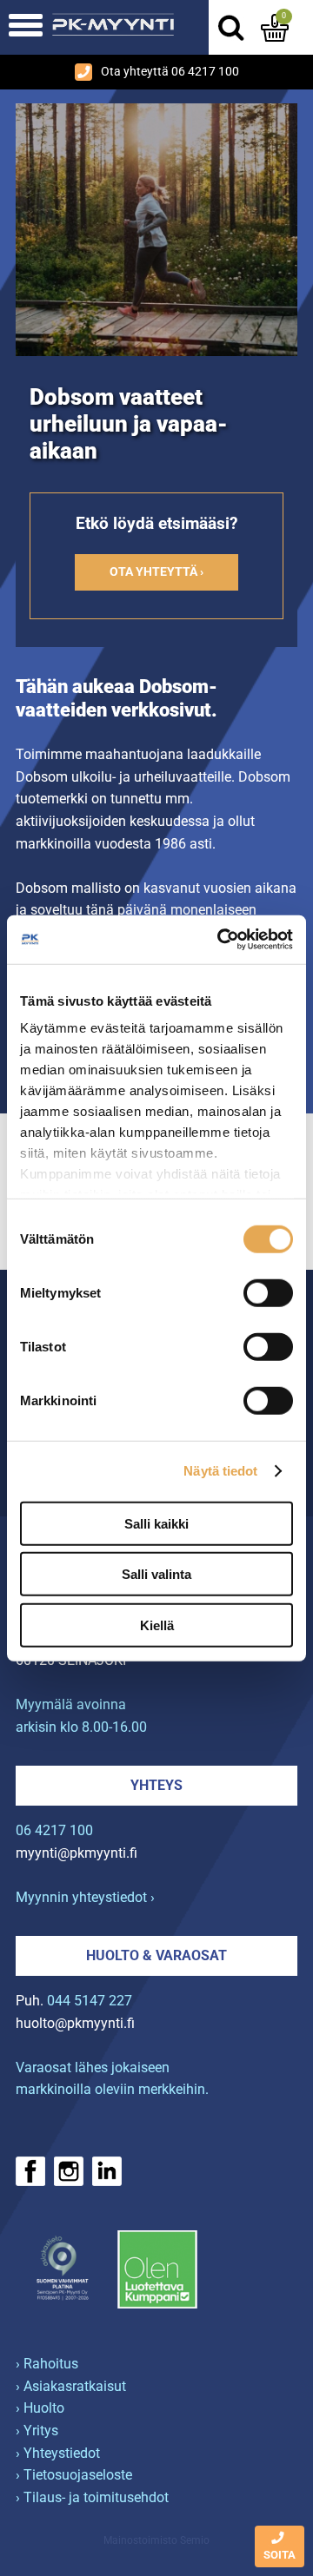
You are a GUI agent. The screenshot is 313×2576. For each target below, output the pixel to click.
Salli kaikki (156, 1523)
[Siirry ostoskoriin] (275, 28)
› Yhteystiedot (58, 2453)
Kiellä (157, 1625)
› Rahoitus (47, 2364)
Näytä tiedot (220, 1471)
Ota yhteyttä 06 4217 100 (170, 72)
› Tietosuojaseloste (74, 2475)
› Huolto (40, 2408)
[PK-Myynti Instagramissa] (69, 2171)
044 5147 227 (90, 2001)
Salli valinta (156, 1574)
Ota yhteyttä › (156, 572)
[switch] (268, 1292)
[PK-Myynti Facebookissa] (30, 2171)
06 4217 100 (54, 1830)
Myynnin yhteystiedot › (85, 1897)
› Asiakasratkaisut (71, 2386)
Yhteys (156, 1785)
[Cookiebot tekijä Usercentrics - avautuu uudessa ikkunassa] (221, 940)
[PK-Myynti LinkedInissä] (107, 2171)
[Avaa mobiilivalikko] (26, 27)
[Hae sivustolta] (230, 28)
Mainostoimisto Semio (156, 2540)
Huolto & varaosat (156, 1955)
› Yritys (37, 2431)
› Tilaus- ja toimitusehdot (92, 2497)
